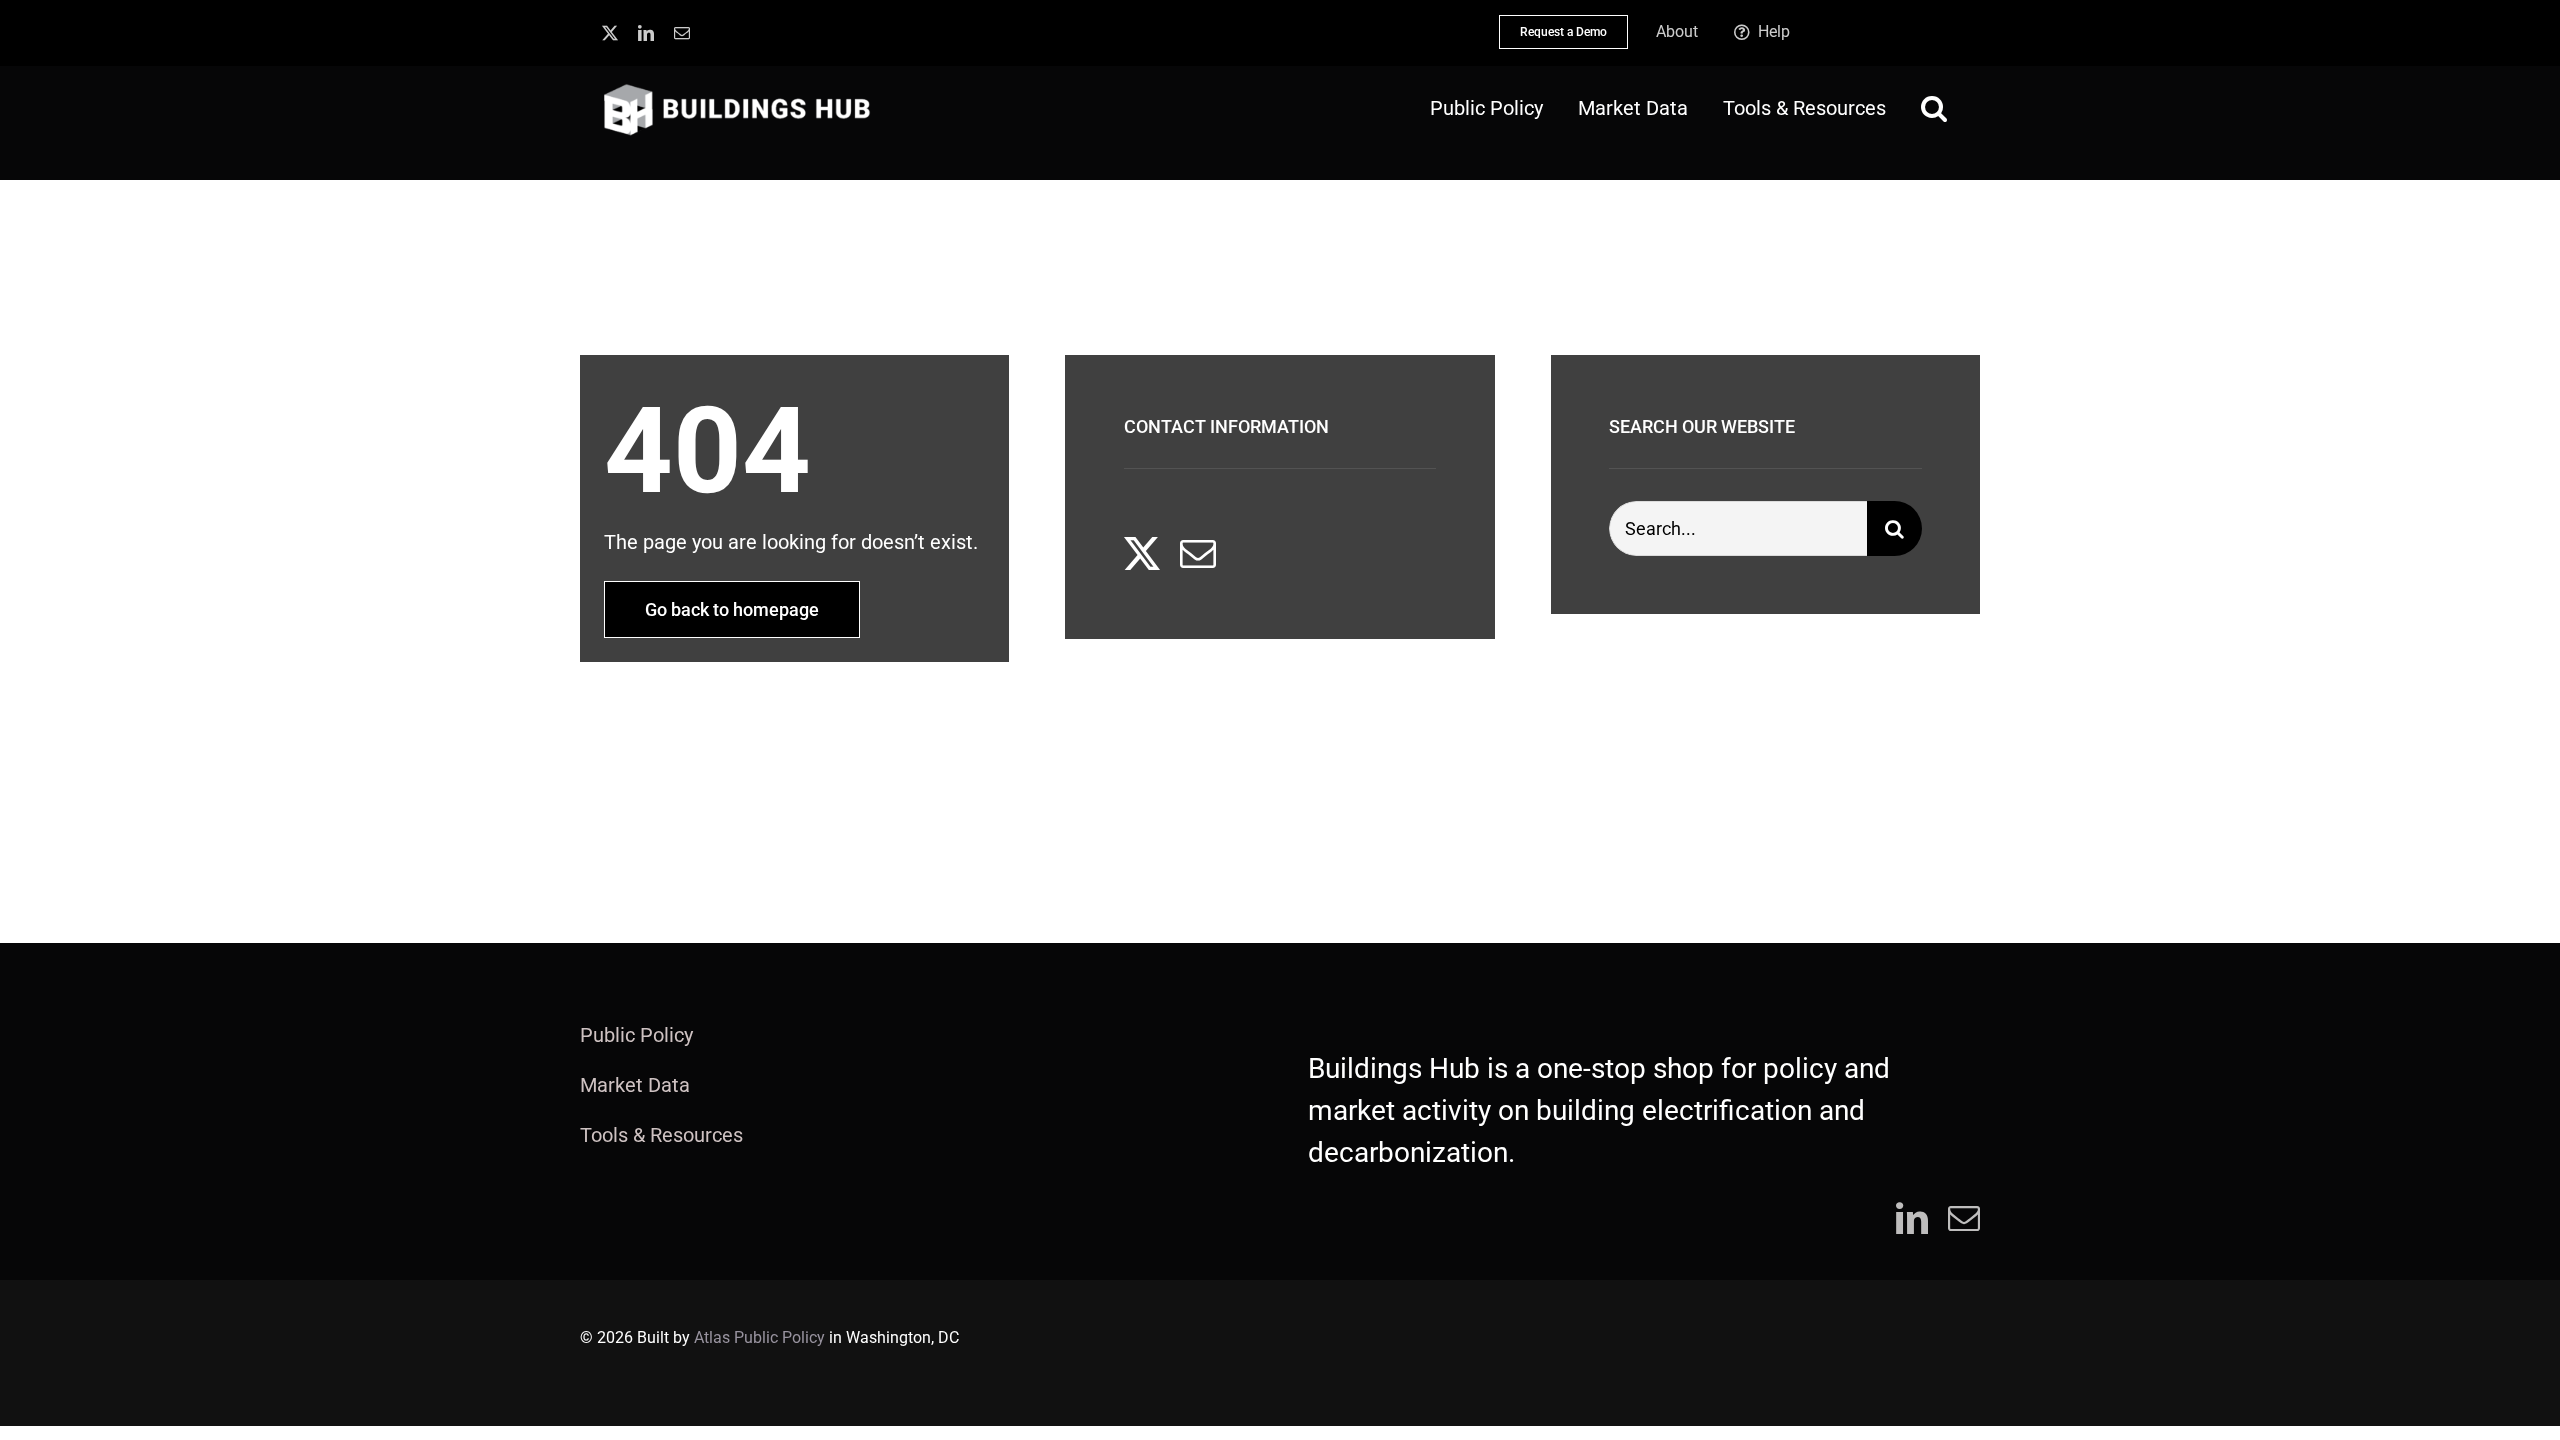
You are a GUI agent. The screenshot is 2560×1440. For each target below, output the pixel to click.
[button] (1934, 108)
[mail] (682, 33)
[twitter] (610, 33)
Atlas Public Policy (759, 1337)
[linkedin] (646, 33)
